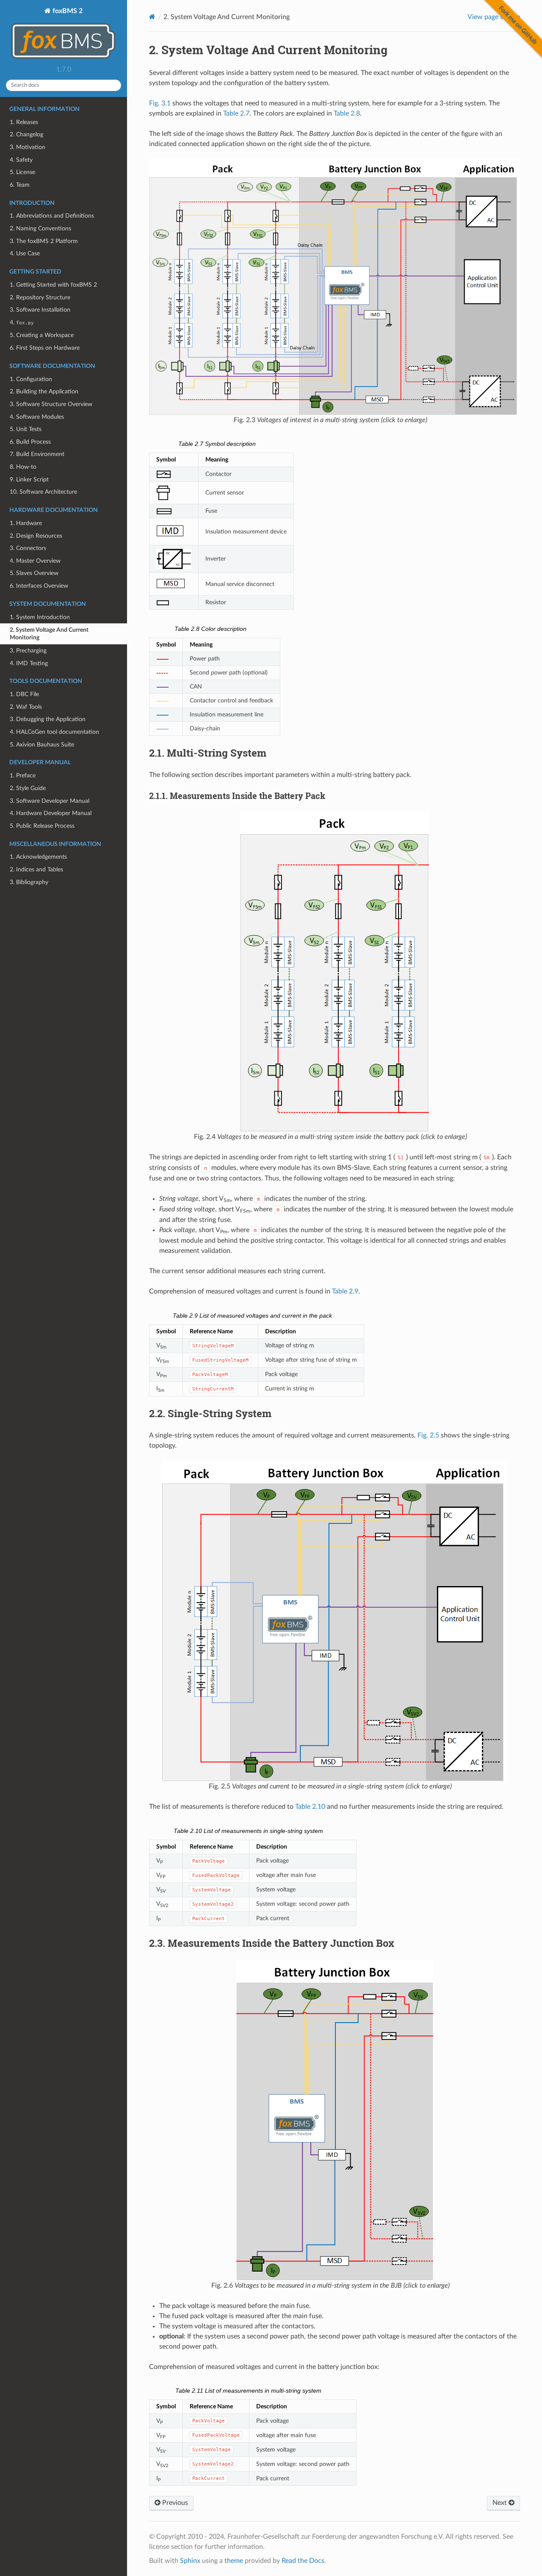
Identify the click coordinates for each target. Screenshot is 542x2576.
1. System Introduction (40, 617)
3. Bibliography (29, 882)
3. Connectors (28, 548)
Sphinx (190, 2561)
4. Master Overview (35, 561)
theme (234, 2561)
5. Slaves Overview (34, 573)
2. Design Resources (36, 536)
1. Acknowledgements (38, 857)
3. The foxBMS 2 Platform (44, 241)
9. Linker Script (29, 480)
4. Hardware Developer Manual (51, 813)
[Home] (152, 17)
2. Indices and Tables (36, 869)
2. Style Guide (28, 788)
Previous (174, 2503)
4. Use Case (25, 253)
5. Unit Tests (26, 429)
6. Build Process (30, 442)
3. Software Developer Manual (50, 801)
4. (22, 322)
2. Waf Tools (26, 707)
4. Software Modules (37, 417)
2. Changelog (26, 134)
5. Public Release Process (42, 826)
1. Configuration (31, 379)
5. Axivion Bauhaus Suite (42, 745)
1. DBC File (24, 694)
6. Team (20, 185)
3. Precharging (28, 651)
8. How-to (23, 467)
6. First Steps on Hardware (45, 348)
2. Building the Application (44, 391)
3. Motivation (28, 147)
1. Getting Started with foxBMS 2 (53, 285)
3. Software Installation (40, 310)
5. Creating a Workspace (42, 335)
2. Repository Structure (40, 297)
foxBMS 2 (67, 11)
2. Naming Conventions (40, 228)
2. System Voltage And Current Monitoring (49, 634)
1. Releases (24, 122)
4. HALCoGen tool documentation (54, 732)
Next (501, 2503)
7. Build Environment (37, 454)
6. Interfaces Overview (39, 586)
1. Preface (23, 775)
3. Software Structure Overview (51, 404)
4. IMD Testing (29, 663)
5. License (22, 172)
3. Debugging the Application (48, 719)
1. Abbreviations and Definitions (52, 216)
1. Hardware (26, 523)
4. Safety (21, 160)
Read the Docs (303, 2561)
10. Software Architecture (43, 492)
